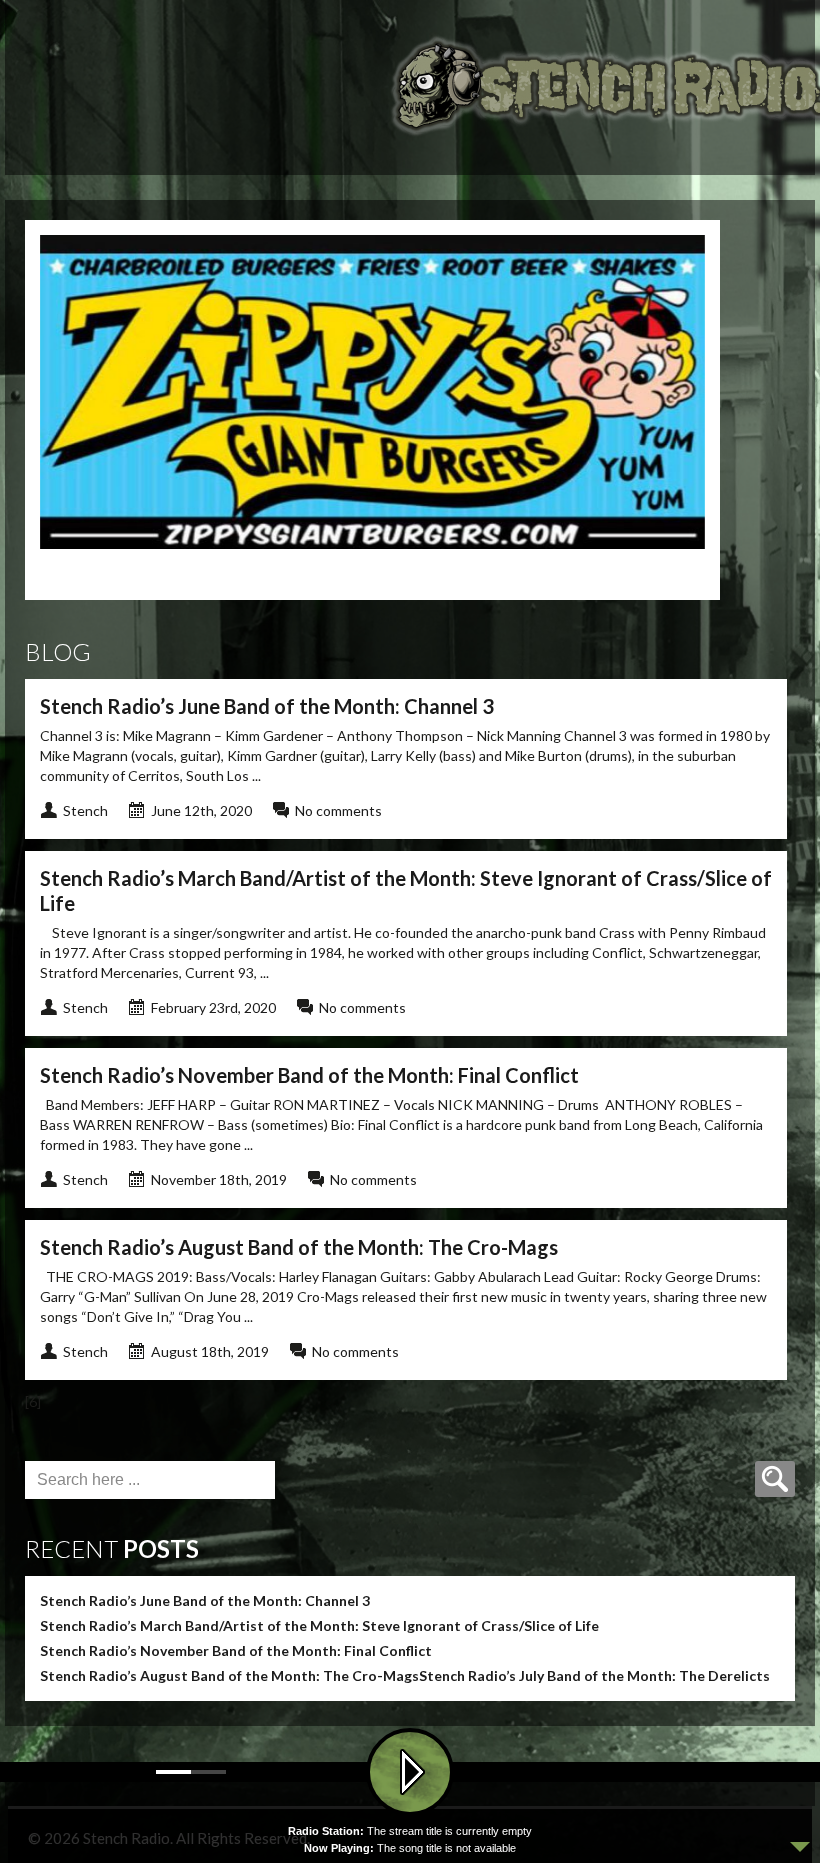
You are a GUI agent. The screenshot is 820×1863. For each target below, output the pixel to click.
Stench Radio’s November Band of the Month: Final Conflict (309, 1075)
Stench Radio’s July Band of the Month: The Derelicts (594, 1675)
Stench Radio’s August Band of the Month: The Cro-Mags (299, 1247)
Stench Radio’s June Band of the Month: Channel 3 (267, 706)
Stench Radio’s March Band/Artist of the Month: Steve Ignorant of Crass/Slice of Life (319, 1625)
